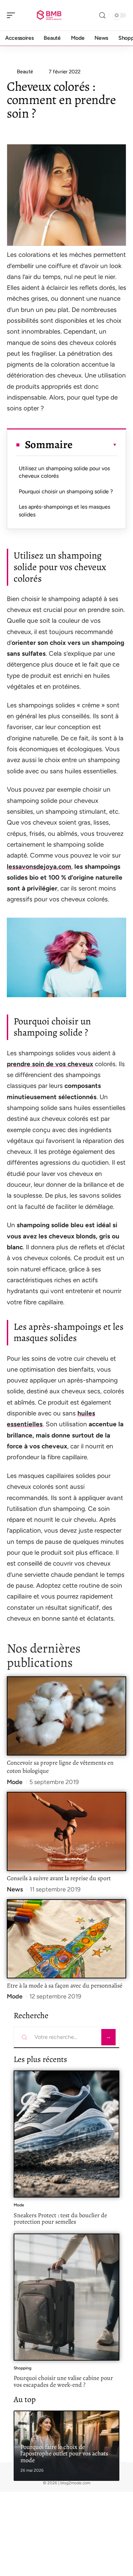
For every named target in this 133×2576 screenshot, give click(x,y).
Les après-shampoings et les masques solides (64, 510)
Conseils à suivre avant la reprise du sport (59, 1878)
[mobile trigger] (13, 15)
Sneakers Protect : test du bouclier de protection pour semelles (60, 2219)
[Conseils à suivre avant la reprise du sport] (66, 1831)
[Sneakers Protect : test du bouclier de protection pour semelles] (66, 2134)
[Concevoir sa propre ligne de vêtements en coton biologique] (66, 1716)
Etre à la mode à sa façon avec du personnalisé (65, 1986)
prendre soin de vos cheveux (50, 1064)
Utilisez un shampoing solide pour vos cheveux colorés (64, 472)
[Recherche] (102, 15)
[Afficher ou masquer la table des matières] (95, 445)
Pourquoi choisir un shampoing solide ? (66, 491)
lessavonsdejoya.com (39, 867)
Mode (15, 1782)
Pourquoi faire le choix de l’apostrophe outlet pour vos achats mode (64, 2454)
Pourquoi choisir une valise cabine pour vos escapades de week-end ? (63, 2381)
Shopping (23, 2368)
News (15, 1889)
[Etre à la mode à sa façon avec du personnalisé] (66, 1939)
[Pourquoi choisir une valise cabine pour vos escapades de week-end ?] (66, 2297)
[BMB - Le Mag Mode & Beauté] (49, 15)
